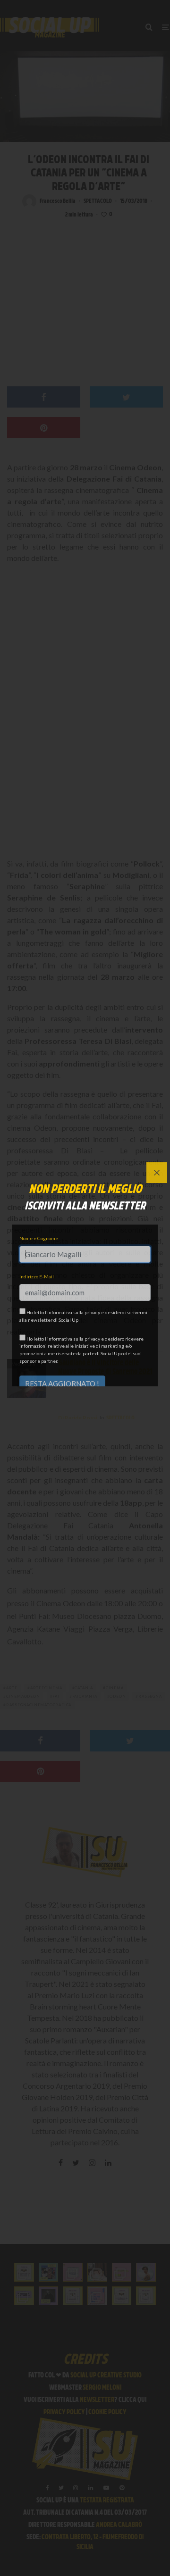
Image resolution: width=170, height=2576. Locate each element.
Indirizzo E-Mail (37, 1276)
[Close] (157, 1173)
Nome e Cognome (39, 1238)
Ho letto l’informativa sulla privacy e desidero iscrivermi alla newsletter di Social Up (83, 1316)
